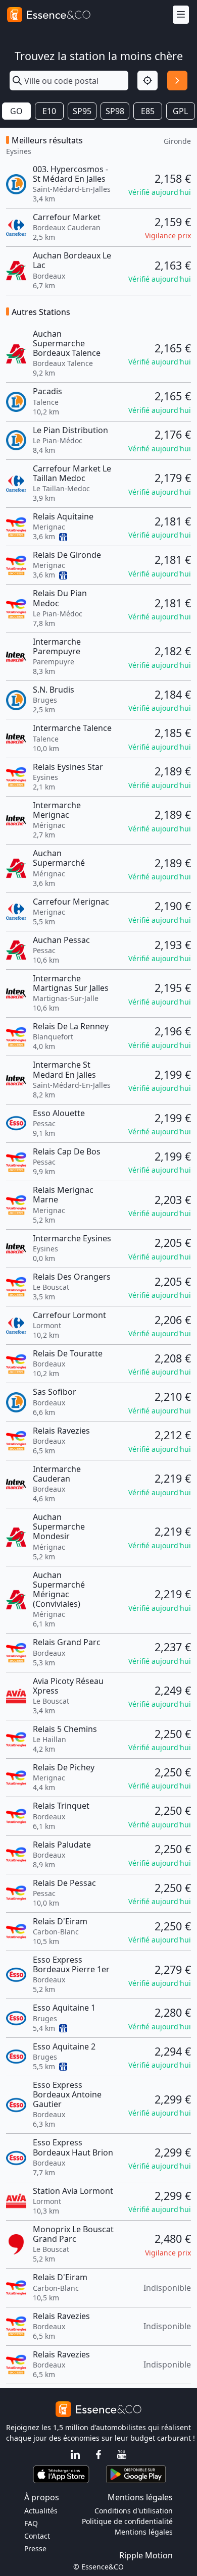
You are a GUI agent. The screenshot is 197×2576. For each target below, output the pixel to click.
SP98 (115, 111)
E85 (148, 111)
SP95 (82, 111)
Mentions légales (144, 2532)
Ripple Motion (146, 2555)
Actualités (41, 2511)
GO (16, 111)
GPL (180, 111)
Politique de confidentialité (127, 2521)
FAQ (31, 2523)
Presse (35, 2548)
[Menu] (181, 15)
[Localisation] (147, 81)
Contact (37, 2536)
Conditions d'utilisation (134, 2511)
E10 (49, 111)
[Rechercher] (177, 81)
